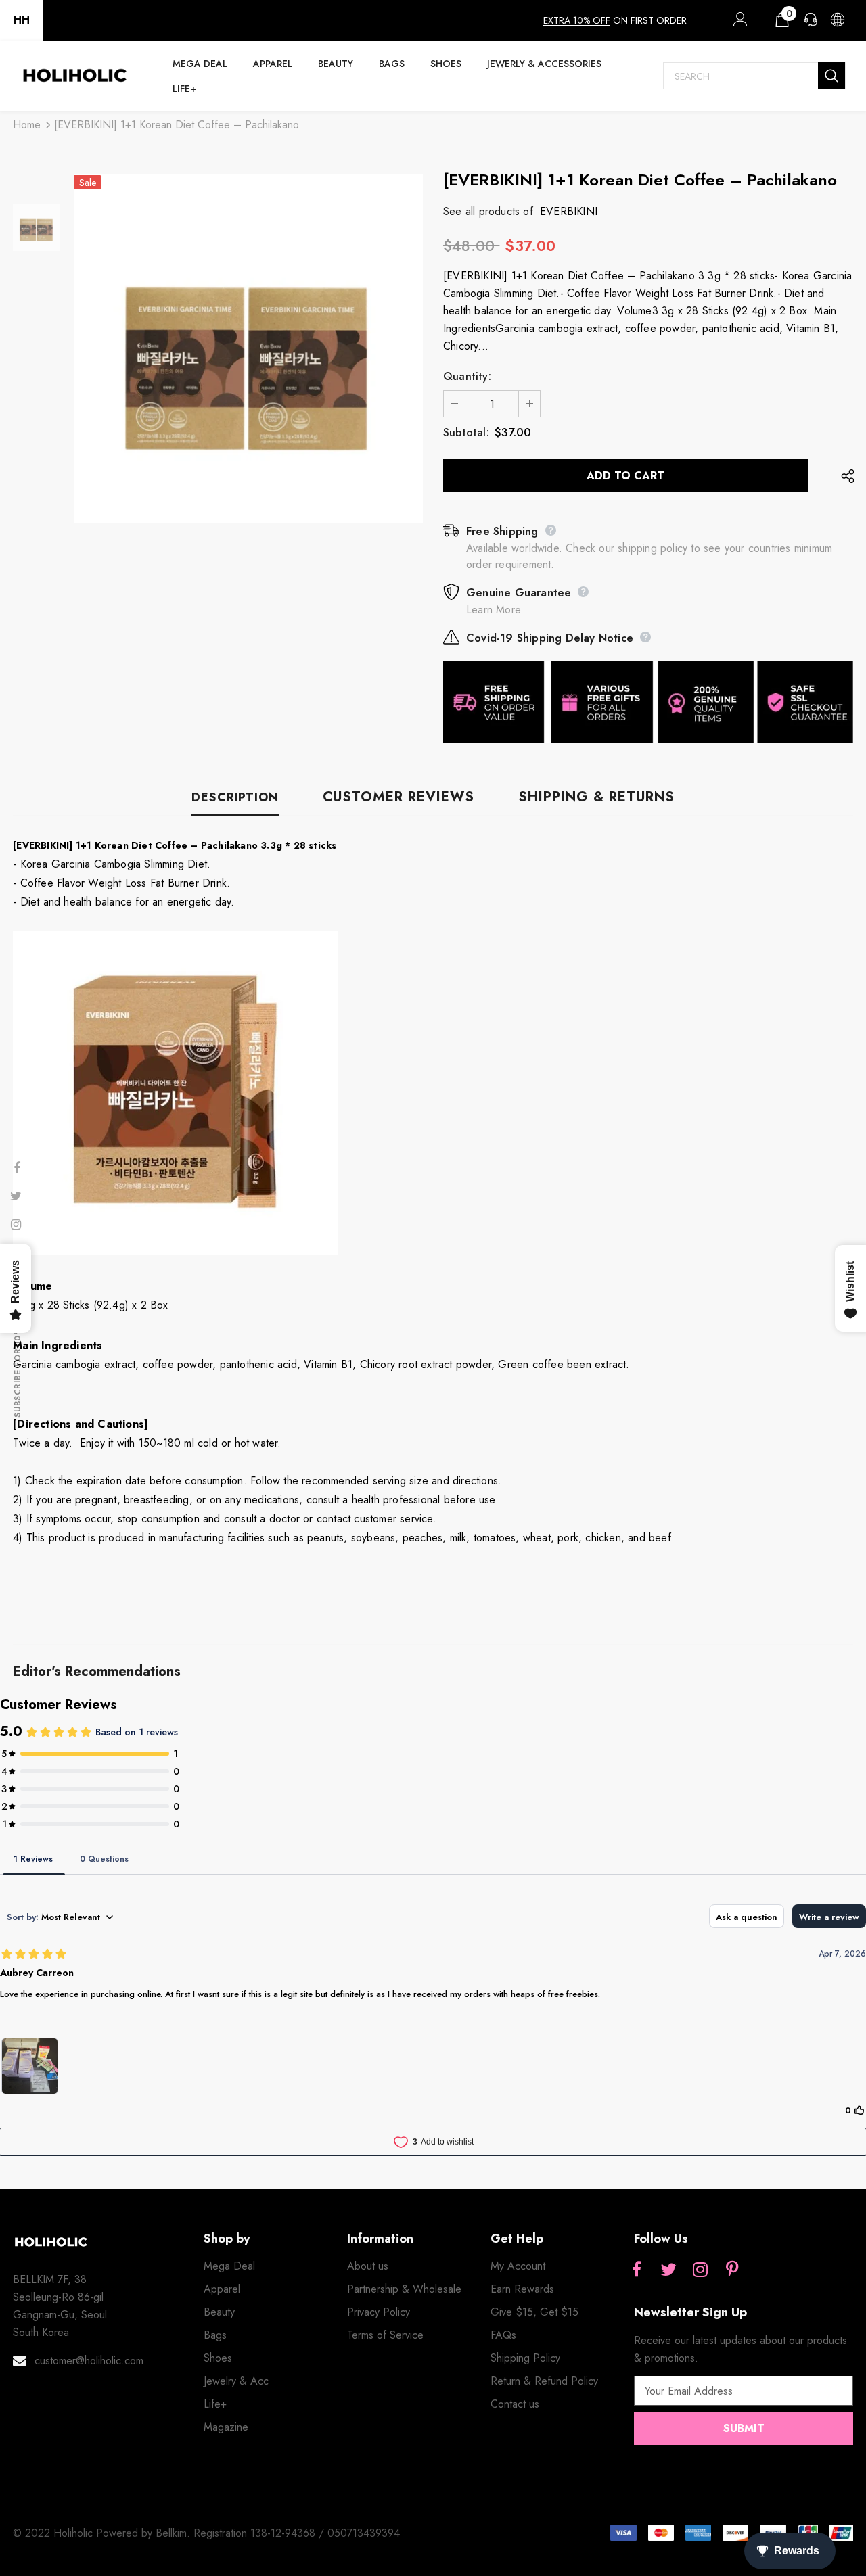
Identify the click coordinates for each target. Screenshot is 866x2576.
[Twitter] (668, 2270)
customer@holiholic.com (89, 2361)
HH (22, 20)
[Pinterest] (732, 2270)
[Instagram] (700, 2270)
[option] (248, 349)
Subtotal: (466, 432)
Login (738, 23)
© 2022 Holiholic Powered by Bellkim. (103, 2533)
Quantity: (467, 376)
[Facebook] (637, 2270)
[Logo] (74, 76)
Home (27, 125)
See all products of (488, 211)
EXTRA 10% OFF (577, 20)
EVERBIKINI (569, 211)
